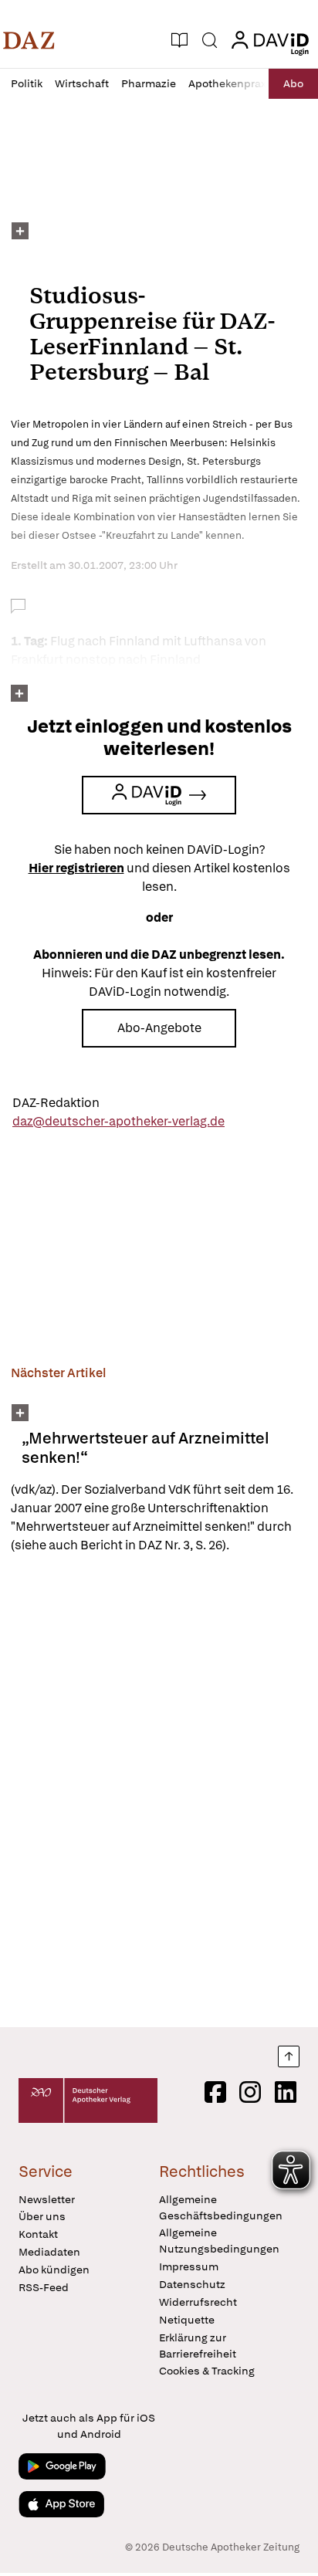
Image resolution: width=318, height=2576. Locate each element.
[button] (29, 40)
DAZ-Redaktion (56, 1103)
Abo (293, 83)
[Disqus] (159, 1790)
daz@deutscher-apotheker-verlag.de (118, 1121)
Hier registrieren (76, 868)
